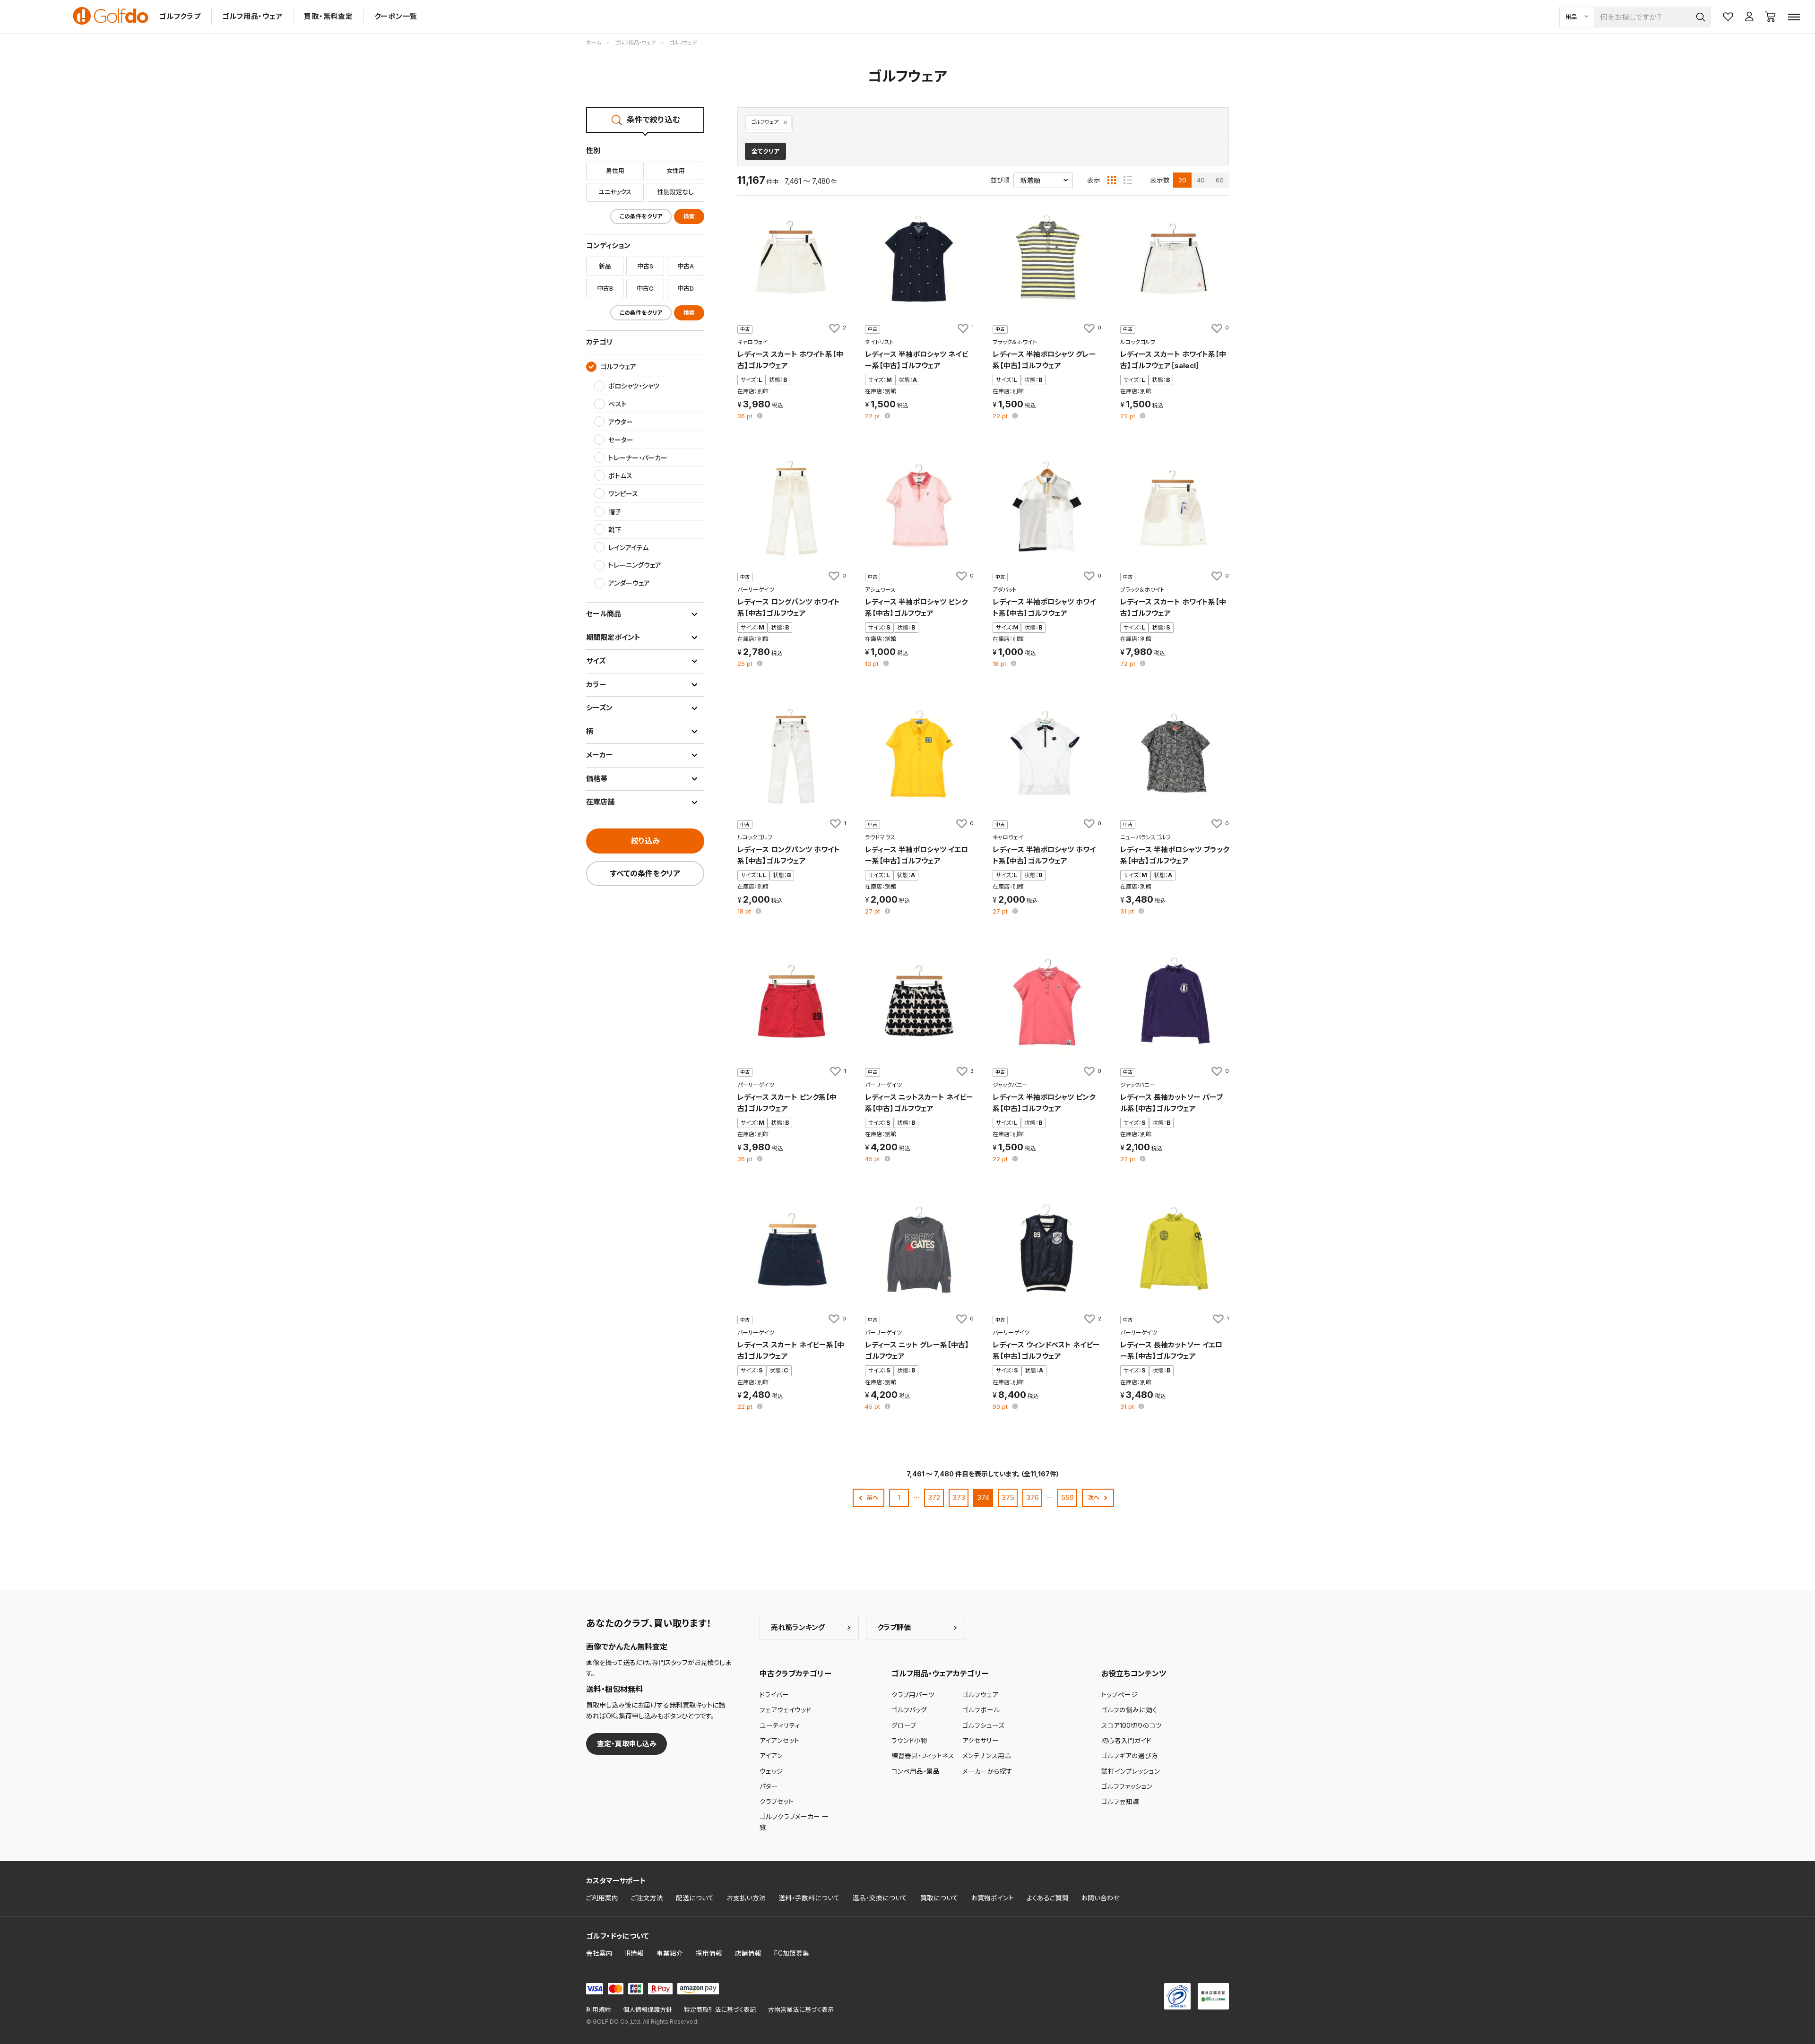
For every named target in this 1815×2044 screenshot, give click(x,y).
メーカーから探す (987, 1771)
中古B (605, 288)
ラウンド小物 (909, 1741)
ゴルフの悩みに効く (1129, 1710)
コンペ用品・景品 (916, 1771)
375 (1008, 1497)
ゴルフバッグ (909, 1710)
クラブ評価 (894, 1627)
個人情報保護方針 (648, 2010)
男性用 (615, 171)
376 (1033, 1497)
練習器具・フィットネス (923, 1756)
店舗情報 (748, 1953)
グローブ (904, 1725)
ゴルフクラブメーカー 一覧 (794, 1822)
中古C (645, 288)
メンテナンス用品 (987, 1756)
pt (746, 417)
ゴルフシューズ (983, 1725)
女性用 (676, 171)
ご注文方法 (647, 1898)
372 (934, 1497)
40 (1201, 180)
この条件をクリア (641, 216)
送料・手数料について (809, 1898)
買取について (939, 1898)
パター (769, 1786)
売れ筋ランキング (798, 1627)
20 (1182, 180)
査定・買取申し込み (627, 1744)
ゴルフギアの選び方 (1130, 1756)
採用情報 (709, 1953)
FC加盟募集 (792, 1953)
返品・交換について (880, 1898)
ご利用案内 (602, 1898)
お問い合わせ (1101, 1898)
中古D (686, 288)
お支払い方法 (746, 1898)
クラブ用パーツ (913, 1695)
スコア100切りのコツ (1132, 1725)
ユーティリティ (780, 1725)
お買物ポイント (993, 1898)
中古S (645, 266)
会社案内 (599, 1953)
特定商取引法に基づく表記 (720, 2010)
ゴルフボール (981, 1710)
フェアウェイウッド (785, 1710)
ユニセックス (615, 192)
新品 (605, 266)
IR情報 (635, 1953)
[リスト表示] (1128, 180)
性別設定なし (675, 192)
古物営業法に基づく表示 (801, 2010)
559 (1067, 1497)
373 (959, 1497)
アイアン (771, 1756)
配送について (695, 1898)
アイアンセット (779, 1741)
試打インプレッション (1131, 1771)
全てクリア (765, 151)
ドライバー (774, 1695)
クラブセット (777, 1802)
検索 (689, 216)
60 (1220, 180)
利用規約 (598, 2010)
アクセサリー (981, 1741)
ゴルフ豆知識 (1120, 1802)
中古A (686, 266)
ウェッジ (771, 1771)
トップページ (1119, 1695)
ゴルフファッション (1127, 1786)
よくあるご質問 (1048, 1898)
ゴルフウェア (765, 122)
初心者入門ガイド (1126, 1741)
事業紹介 (670, 1953)
